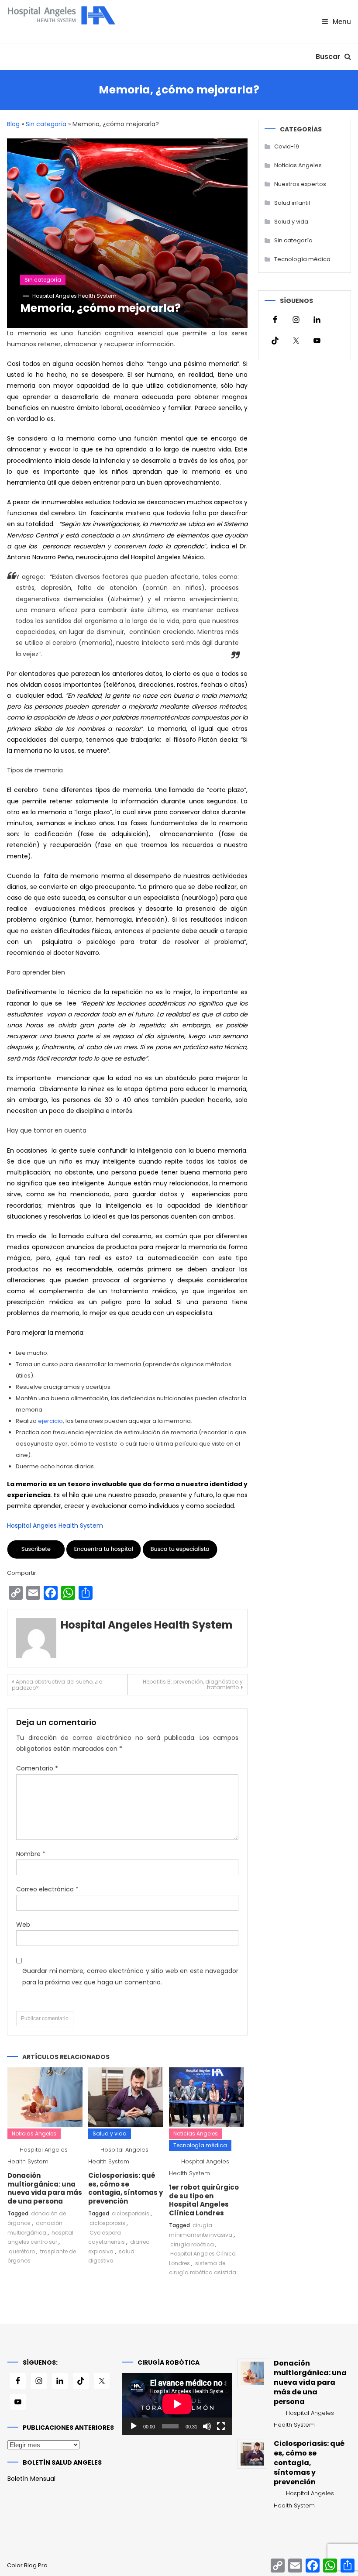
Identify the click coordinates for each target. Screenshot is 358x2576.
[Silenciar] (207, 2426)
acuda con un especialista (172, 1313)
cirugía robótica (192, 2244)
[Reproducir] (134, 2426)
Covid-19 (287, 146)
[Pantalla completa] (221, 2426)
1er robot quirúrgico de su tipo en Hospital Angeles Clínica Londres (204, 2200)
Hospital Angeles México (167, 557)
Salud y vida (110, 2133)
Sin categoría (46, 124)
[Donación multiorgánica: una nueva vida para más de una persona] (252, 2373)
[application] (177, 2404)
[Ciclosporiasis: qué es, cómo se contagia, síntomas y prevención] (252, 2454)
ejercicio (50, 1421)
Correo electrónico (47, 1889)
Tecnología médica (200, 2145)
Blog (13, 124)
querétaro (22, 2251)
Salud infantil (292, 203)
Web (23, 1925)
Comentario (37, 1768)
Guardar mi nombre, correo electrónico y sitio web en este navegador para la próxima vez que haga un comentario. (130, 1976)
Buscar (329, 57)
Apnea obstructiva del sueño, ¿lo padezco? (57, 1685)
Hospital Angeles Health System (74, 296)
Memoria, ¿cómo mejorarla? (100, 308)
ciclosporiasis (131, 2213)
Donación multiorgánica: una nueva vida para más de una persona (45, 2188)
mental (172, 438)
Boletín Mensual (31, 2479)
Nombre (31, 1854)
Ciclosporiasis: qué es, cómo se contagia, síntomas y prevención (126, 2188)
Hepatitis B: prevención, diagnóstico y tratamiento (193, 1684)
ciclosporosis (107, 2223)
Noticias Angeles (34, 2133)
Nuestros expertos (300, 184)
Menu (341, 22)
